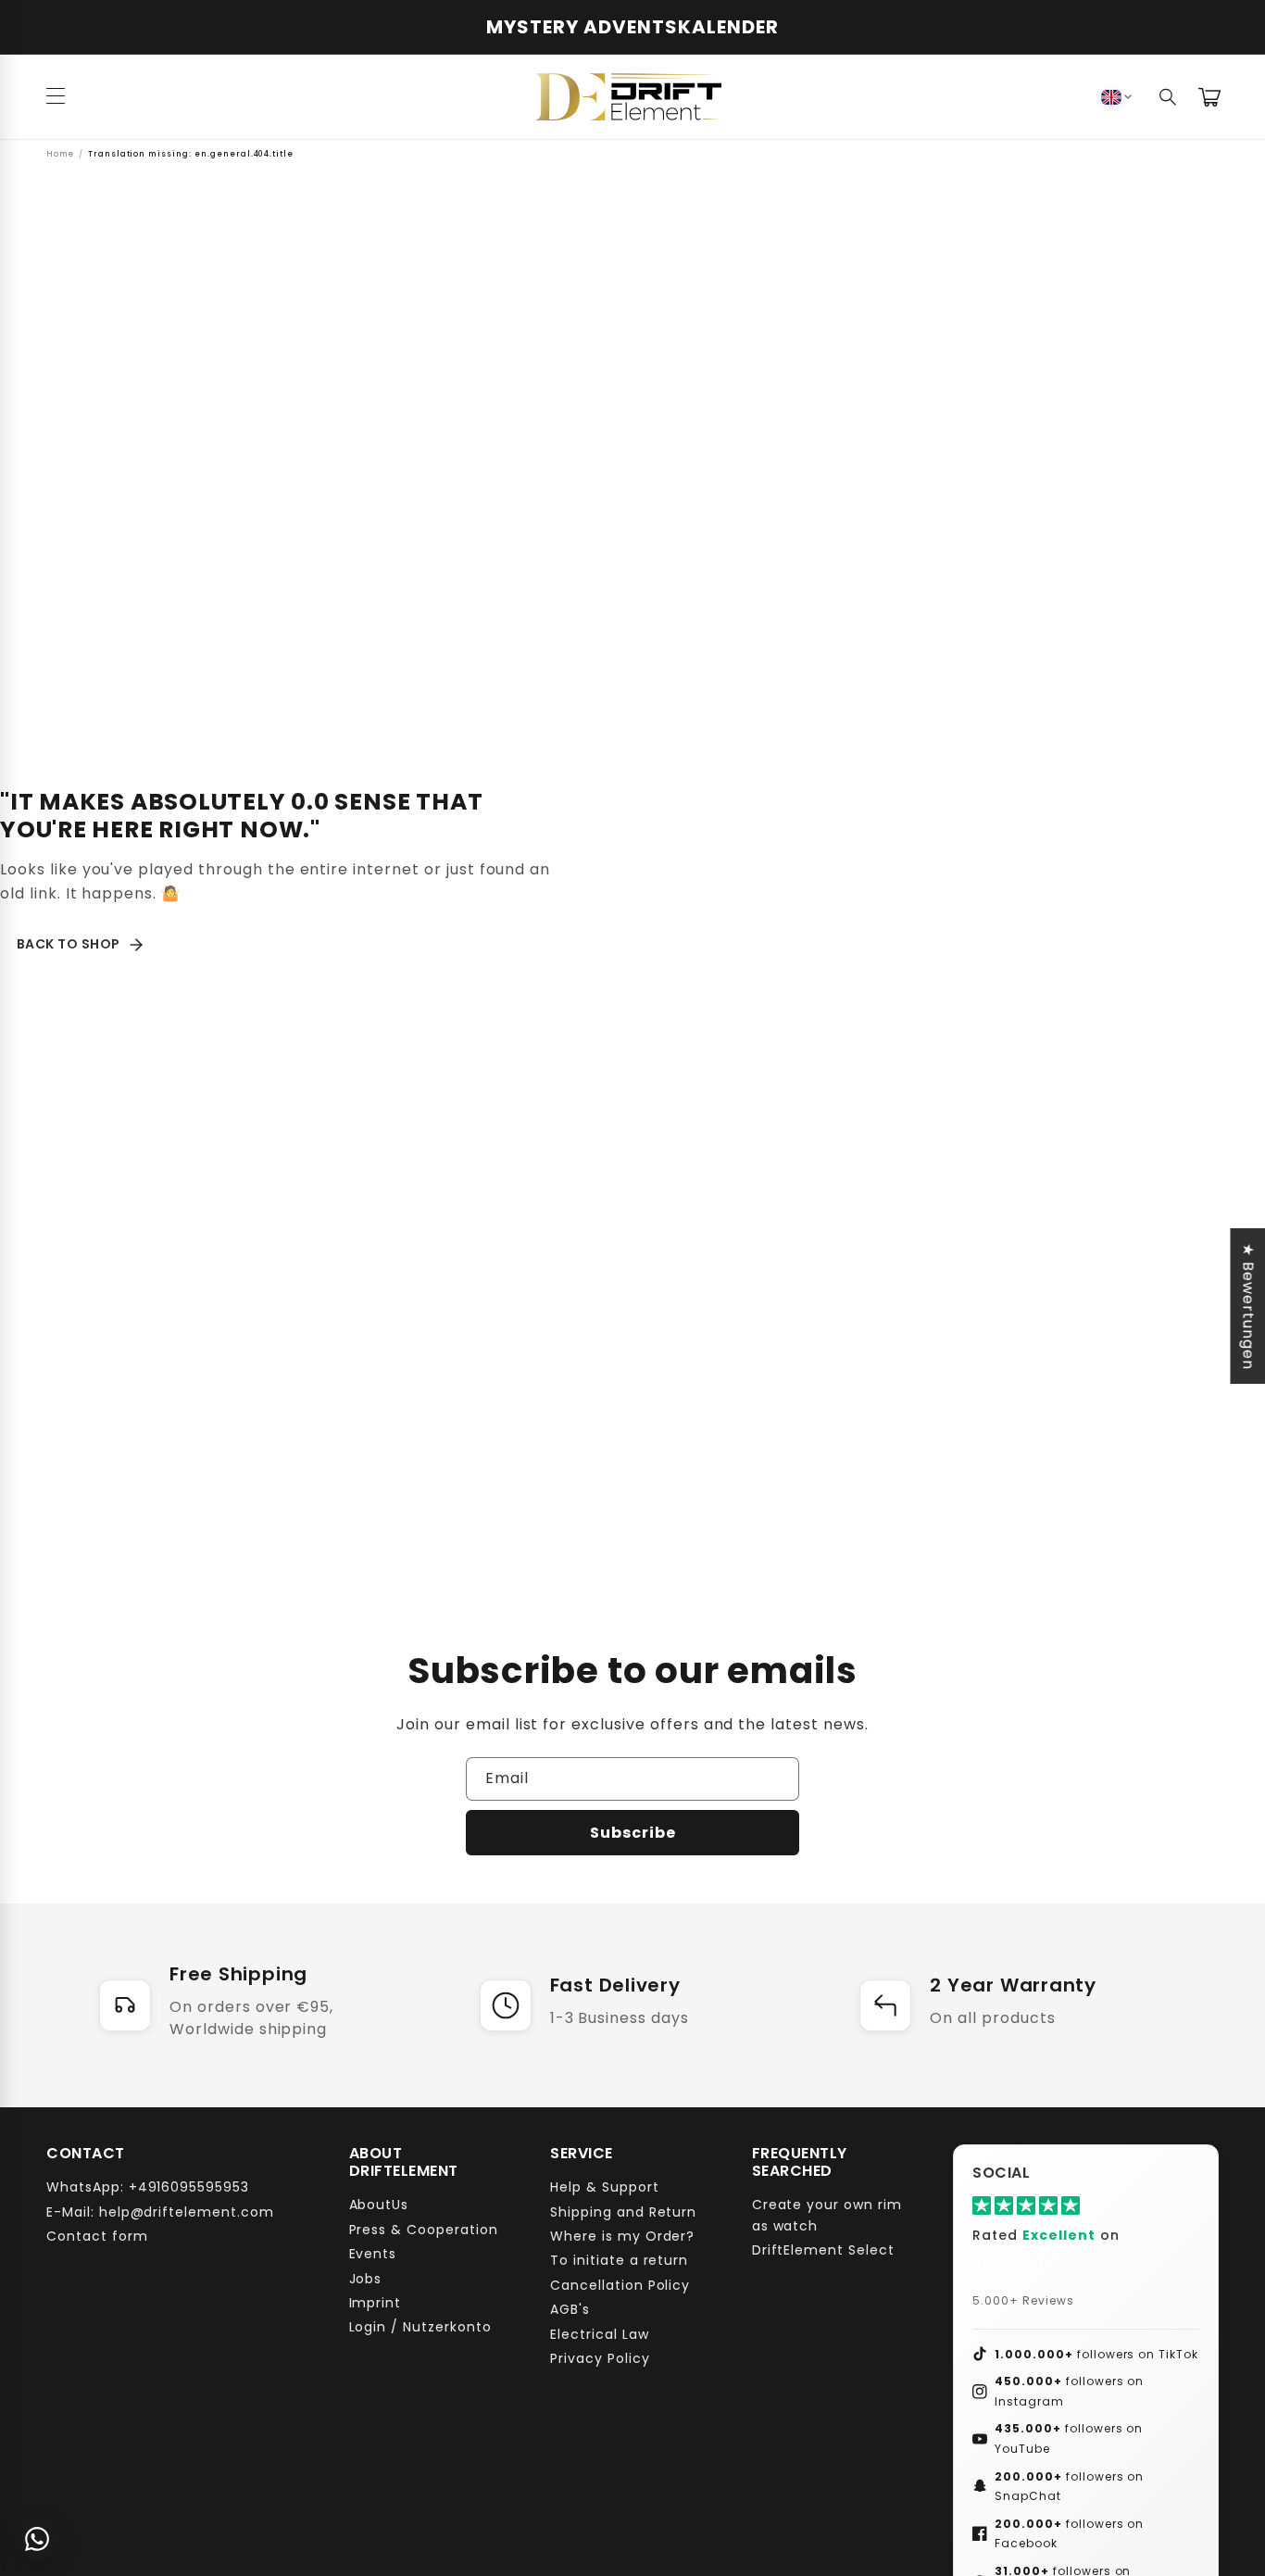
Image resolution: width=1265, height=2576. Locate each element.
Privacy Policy (600, 2358)
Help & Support (604, 2187)
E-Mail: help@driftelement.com (160, 2211)
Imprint (376, 2303)
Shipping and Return (623, 2211)
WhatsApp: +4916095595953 (148, 2187)
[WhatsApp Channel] (37, 2539)
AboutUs (379, 2205)
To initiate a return (619, 2260)
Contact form (97, 2236)
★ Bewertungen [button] (1248, 1305)
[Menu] (56, 97)
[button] (1169, 97)
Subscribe (633, 1833)
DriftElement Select (823, 2250)
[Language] (1116, 97)
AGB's (570, 2309)
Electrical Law (599, 2333)
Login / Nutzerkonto (420, 2327)
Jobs (366, 2278)
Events (373, 2254)
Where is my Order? (622, 2236)
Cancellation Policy (620, 2284)
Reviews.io (1014, 2262)
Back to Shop (69, 944)
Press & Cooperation (424, 2229)
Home (60, 154)
